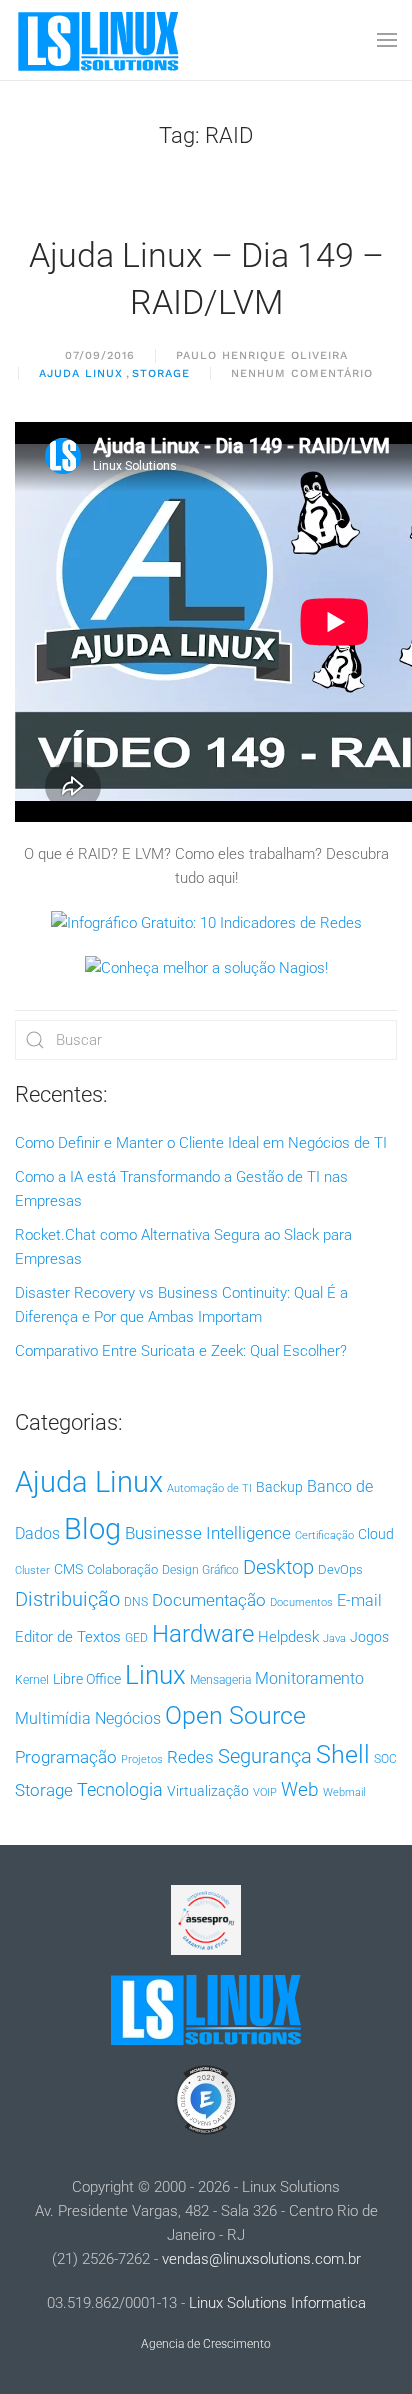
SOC (385, 1759)
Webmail (344, 1792)
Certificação (324, 1535)
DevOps (340, 1569)
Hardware (203, 1634)
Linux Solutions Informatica (277, 2303)
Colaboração (122, 1569)
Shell (343, 1754)
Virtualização (208, 1791)
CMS (68, 1569)
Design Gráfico (200, 1570)
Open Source (235, 1715)
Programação (66, 1757)
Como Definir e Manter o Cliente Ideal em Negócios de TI (201, 1143)
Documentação (209, 1600)
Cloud (376, 1534)
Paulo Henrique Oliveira (262, 355)
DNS (136, 1602)
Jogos (369, 1637)
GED (136, 1638)
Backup (279, 1487)
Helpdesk (288, 1637)
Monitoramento (309, 1678)
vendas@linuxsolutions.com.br (261, 2259)
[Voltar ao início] (100, 40)
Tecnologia (120, 1789)
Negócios (128, 1719)
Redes (190, 1757)
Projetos (142, 1759)
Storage (161, 373)
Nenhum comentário (302, 375)
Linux (155, 1675)
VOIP (265, 1792)
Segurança (265, 1756)
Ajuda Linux (81, 373)
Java (334, 1638)
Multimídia (53, 1718)
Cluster (32, 1570)
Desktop (278, 1567)
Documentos (301, 1602)
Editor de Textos (68, 1637)
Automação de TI (209, 1488)
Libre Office (87, 1679)
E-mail (359, 1600)
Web (300, 1790)
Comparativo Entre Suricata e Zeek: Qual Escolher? (181, 1351)
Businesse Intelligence (208, 1533)
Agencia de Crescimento (206, 2344)
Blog (92, 1529)
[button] (387, 40)
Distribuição (67, 1599)
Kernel (32, 1680)
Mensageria (220, 1680)
